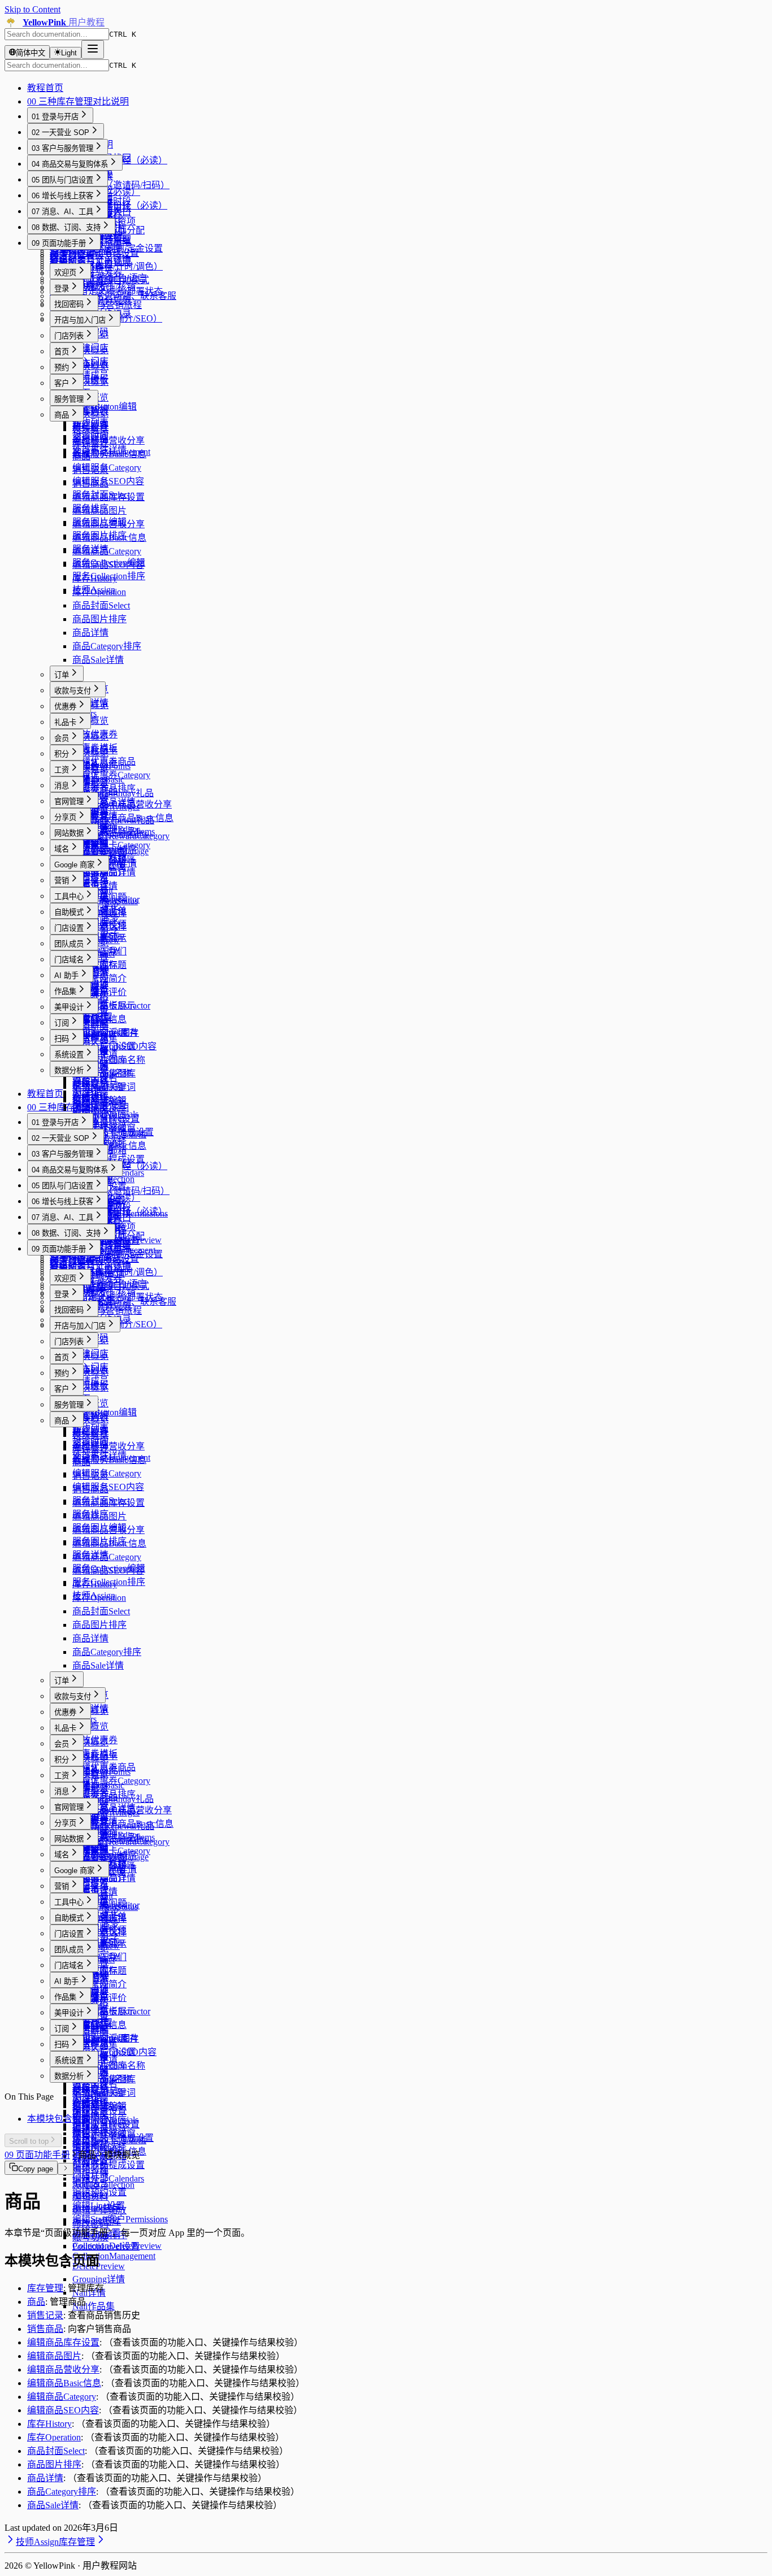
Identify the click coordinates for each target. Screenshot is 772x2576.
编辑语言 (90, 2183)
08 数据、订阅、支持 (66, 227)
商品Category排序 (107, 646)
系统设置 (69, 1055)
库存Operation (99, 592)
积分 (62, 754)
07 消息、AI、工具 (62, 212)
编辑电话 (90, 2129)
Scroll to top (29, 2141)
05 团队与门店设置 (62, 180)
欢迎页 (65, 273)
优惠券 (65, 707)
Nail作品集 (94, 2306)
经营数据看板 (77, 255)
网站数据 (69, 833)
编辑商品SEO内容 (108, 565)
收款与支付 (73, 691)
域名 (62, 849)
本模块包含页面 (59, 2119)
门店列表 (69, 336)
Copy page (36, 2169)
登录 (62, 288)
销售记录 (90, 470)
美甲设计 (69, 1007)
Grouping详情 (99, 2279)
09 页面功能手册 (59, 243)
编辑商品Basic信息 (109, 538)
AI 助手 (66, 976)
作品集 (65, 991)
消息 (62, 786)
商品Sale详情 (98, 660)
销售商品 (90, 483)
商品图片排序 (99, 619)
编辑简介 (90, 2142)
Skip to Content (32, 9)
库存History (95, 578)
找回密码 (69, 304)
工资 (62, 770)
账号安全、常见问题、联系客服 (113, 296)
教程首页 (45, 88)
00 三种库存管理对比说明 (78, 101)
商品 (62, 415)
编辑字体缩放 (99, 2210)
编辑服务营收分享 (109, 440)
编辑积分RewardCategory (121, 836)
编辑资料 (90, 2197)
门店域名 (69, 960)
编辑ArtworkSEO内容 (114, 1046)
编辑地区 (90, 2115)
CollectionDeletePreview (117, 2246)
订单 (62, 675)
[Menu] (93, 49)
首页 (62, 352)
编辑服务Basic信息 (109, 454)
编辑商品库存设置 (109, 497)
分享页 (65, 817)
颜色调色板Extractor (111, 1005)
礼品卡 (65, 722)
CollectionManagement (114, 2256)
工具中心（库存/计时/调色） (106, 266)
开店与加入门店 (80, 320)
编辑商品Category (107, 551)
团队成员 (69, 944)
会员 (62, 738)
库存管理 (90, 443)
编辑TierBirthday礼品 (113, 793)
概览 (59, 257)
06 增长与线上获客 (62, 196)
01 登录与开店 (55, 117)
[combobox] (57, 34)
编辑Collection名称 (109, 1060)
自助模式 (69, 912)
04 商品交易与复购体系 (70, 164)
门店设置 (69, 928)
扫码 (62, 1039)
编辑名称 (90, 2169)
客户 (62, 383)
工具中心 (69, 896)
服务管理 (69, 399)
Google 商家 (74, 865)
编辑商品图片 (99, 511)
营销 (62, 881)
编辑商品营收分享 (109, 524)
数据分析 (69, 1070)
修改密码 (90, 2224)
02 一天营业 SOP (60, 133)
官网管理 (69, 802)
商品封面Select (101, 605)
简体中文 (31, 53)
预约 (62, 368)
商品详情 (90, 633)
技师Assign (37, 2542)
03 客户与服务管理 (62, 148)
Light (69, 53)
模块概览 (90, 287)
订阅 (62, 1023)
